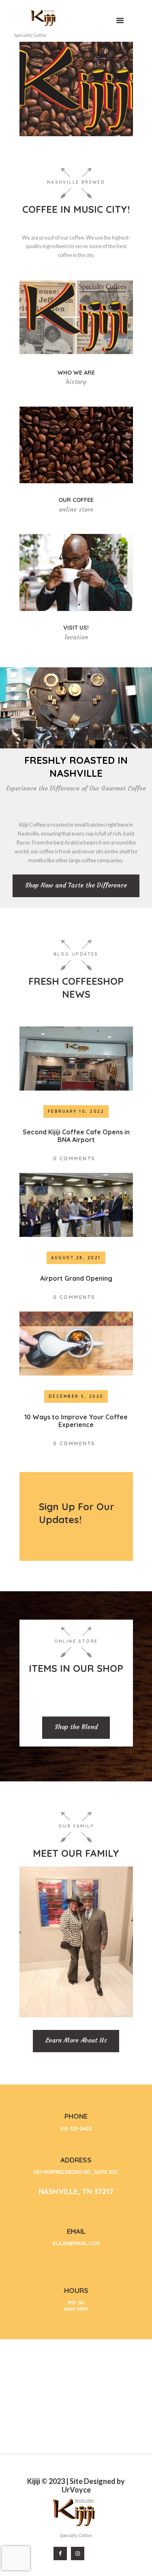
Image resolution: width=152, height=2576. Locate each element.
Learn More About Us (76, 2040)
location (76, 637)
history (76, 382)
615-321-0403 (76, 2129)
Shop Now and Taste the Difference (76, 885)
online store (76, 509)
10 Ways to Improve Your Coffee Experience (76, 1421)
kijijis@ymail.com (76, 2243)
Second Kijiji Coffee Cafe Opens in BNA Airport (76, 1136)
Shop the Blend (76, 1727)
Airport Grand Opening (76, 1278)
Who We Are (76, 373)
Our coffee (76, 500)
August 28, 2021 (76, 1258)
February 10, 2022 (76, 1111)
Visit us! (76, 628)
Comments (74, 1158)
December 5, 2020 (76, 1396)
